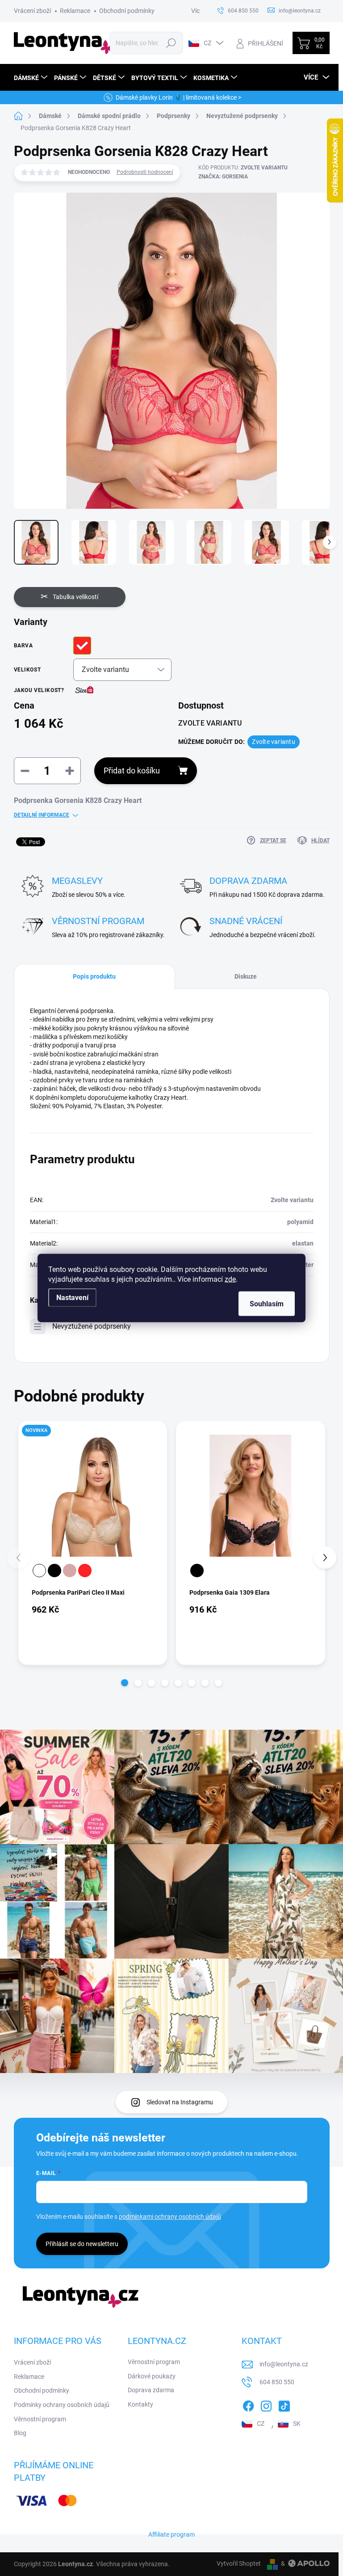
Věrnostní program (40, 2419)
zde (230, 1279)
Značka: (223, 177)
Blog (20, 2433)
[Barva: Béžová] (70, 1571)
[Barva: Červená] (85, 1571)
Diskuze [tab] (246, 976)
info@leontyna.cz (284, 2364)
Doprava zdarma (151, 2390)
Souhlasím (267, 1304)
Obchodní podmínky (127, 11)
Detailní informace (42, 815)
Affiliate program (171, 2534)
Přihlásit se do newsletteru (82, 2244)
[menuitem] (32, 78)
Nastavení (72, 1298)
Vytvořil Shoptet (239, 2563)
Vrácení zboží (32, 11)
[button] (125, 1683)
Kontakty (140, 2404)
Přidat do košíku (132, 771)
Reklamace (75, 11)
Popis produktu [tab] (94, 976)
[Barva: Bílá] (39, 1571)
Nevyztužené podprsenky (92, 1326)
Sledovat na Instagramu (180, 2102)
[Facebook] (248, 2404)
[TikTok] (284, 2404)
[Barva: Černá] (54, 1571)
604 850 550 (277, 2382)
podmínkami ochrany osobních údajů (170, 2217)
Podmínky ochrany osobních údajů (62, 2405)
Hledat (171, 43)
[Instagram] (266, 2404)
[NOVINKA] (93, 1496)
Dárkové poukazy (152, 2376)
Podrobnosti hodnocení (145, 172)
